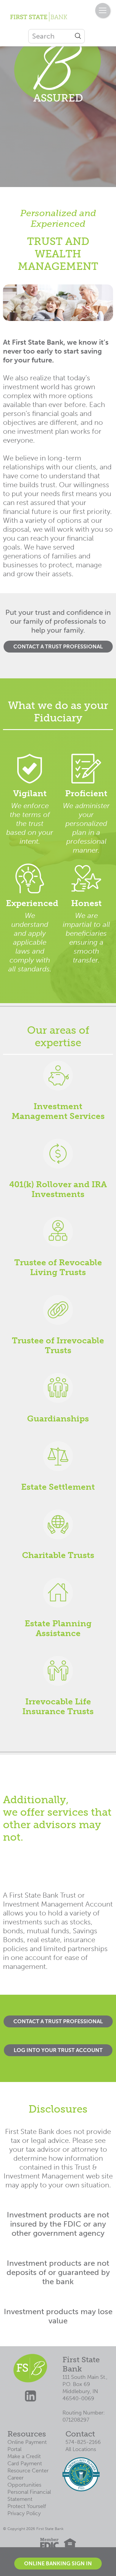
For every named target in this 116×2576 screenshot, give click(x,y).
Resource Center (28, 2471)
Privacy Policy (24, 2513)
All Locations (81, 2449)
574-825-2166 (83, 2442)
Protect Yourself (27, 2506)
